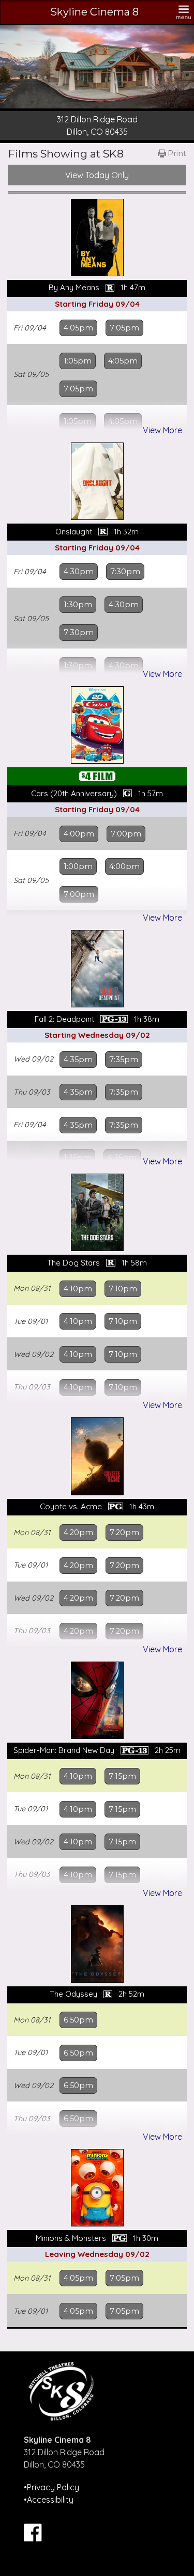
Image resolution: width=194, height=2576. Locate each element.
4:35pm (78, 1060)
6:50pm (78, 2020)
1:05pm (78, 361)
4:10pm (78, 1289)
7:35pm (124, 1060)
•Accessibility (49, 2500)
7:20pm (124, 1532)
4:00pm (79, 834)
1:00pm (78, 866)
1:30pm (78, 605)
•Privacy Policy (51, 2487)
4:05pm (78, 328)
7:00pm (126, 834)
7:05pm (124, 328)
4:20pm (78, 1532)
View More (162, 430)
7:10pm (123, 1289)
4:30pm (79, 572)
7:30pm (125, 572)
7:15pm (122, 1776)
